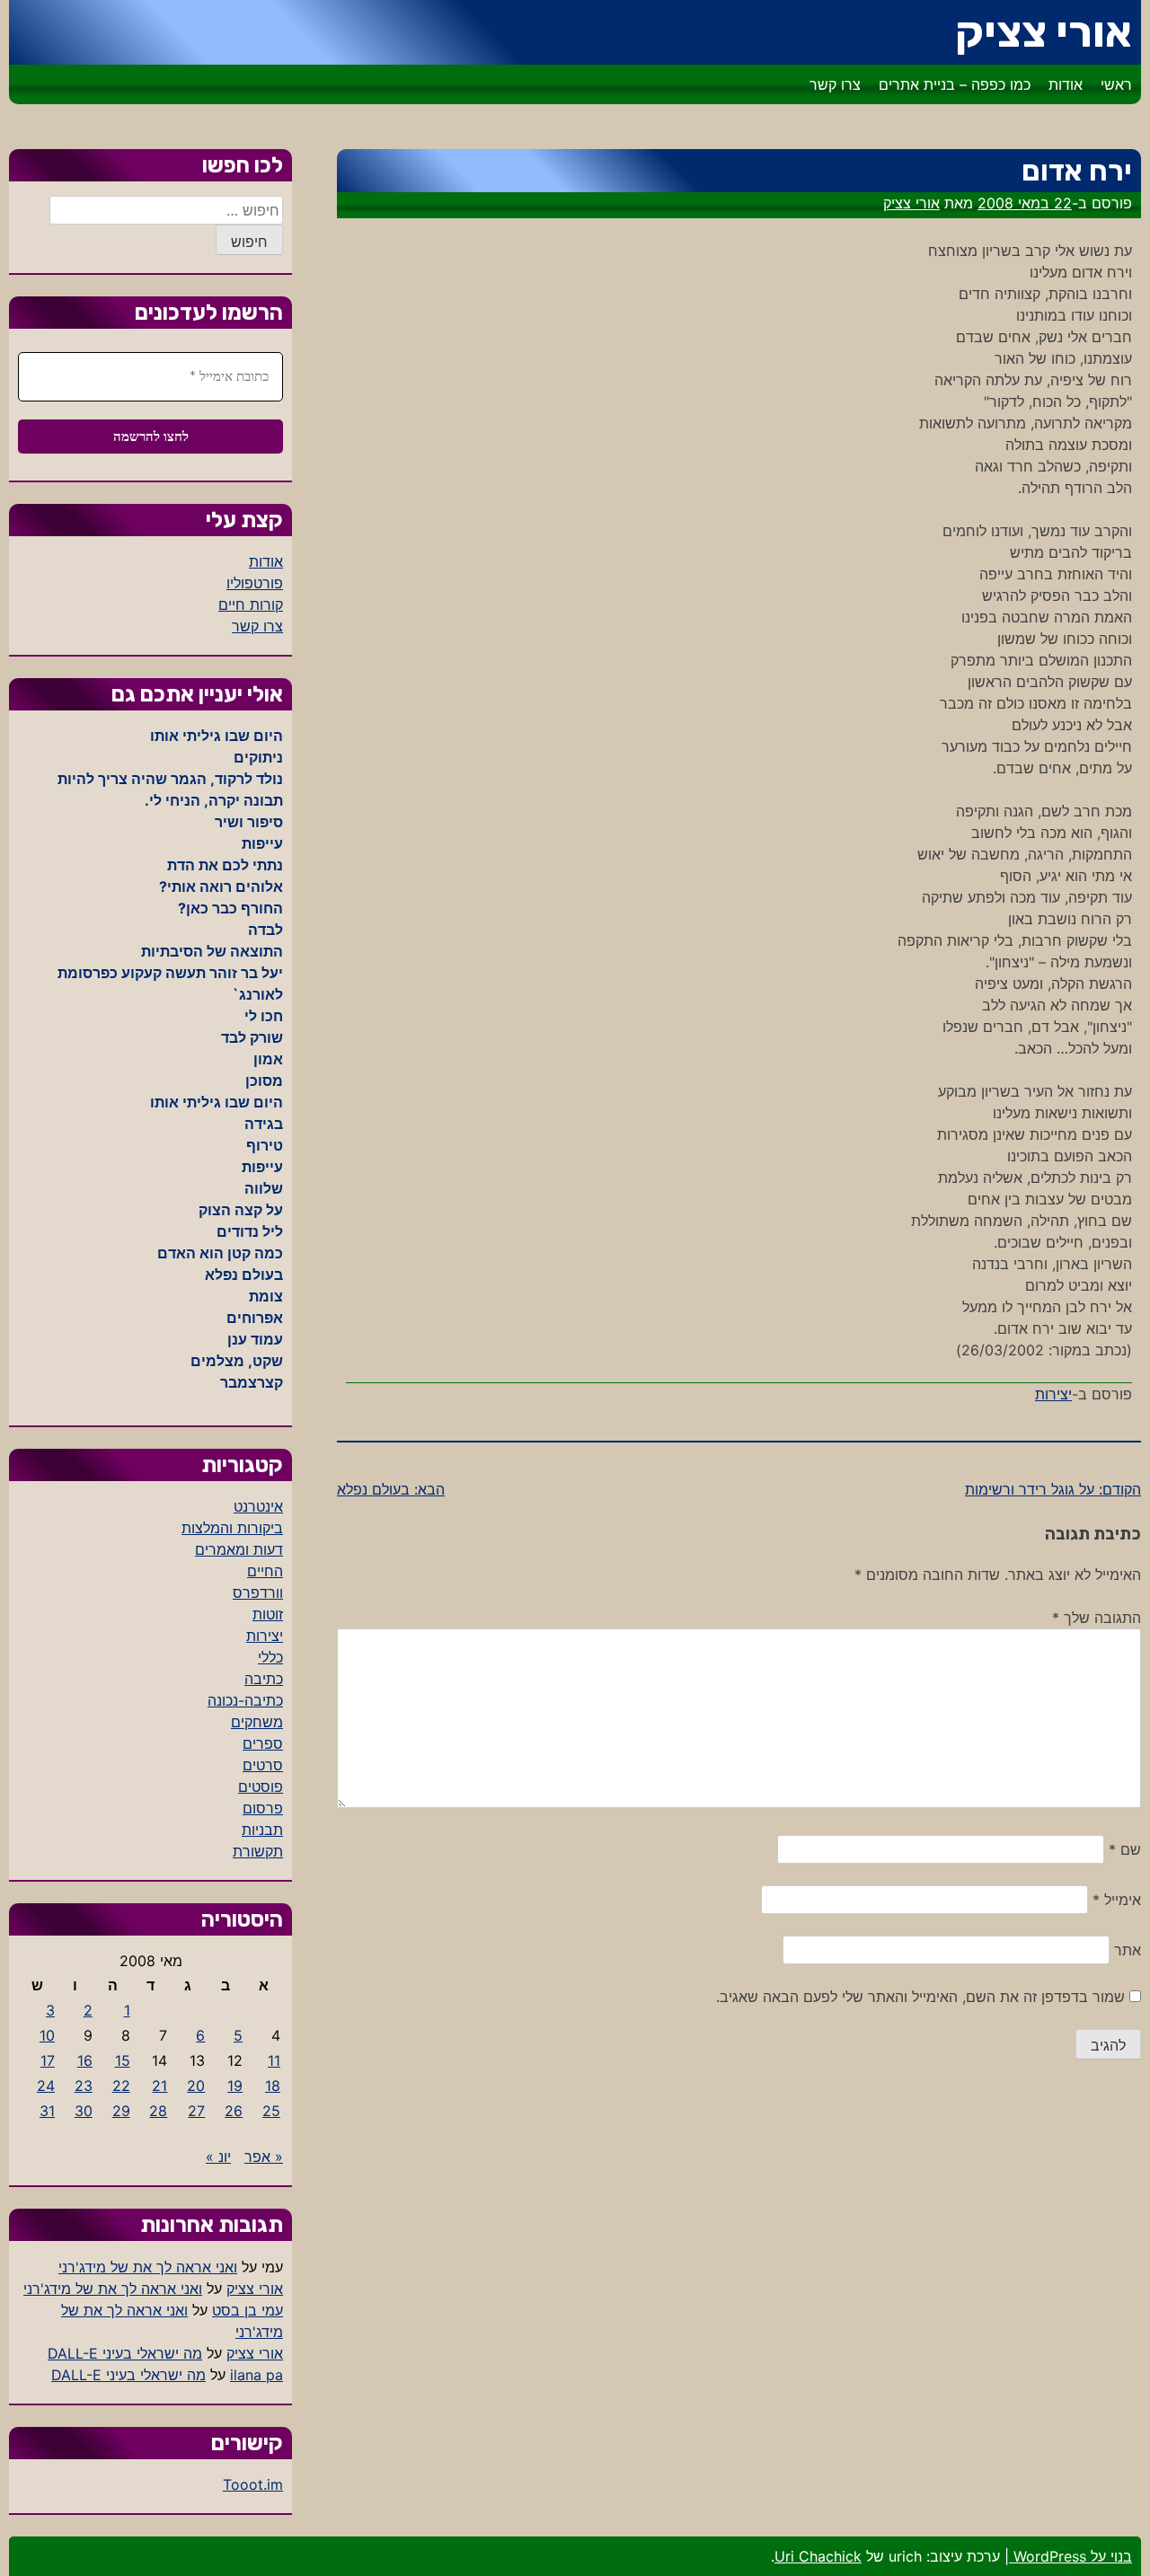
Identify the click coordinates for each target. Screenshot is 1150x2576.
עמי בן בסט (248, 2310)
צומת (266, 1296)
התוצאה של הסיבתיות (212, 951)
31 (47, 2111)
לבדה (265, 930)
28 (158, 2111)
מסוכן (264, 1081)
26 (234, 2111)
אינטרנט (258, 1506)
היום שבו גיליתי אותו (217, 736)
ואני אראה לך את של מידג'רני (148, 2267)
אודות (1066, 84)
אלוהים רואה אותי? (221, 887)
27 (196, 2111)
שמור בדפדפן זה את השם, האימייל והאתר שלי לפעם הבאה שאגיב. (920, 1997)
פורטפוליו (255, 583)
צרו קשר (835, 84)
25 (271, 2111)
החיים (265, 1571)
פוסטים (261, 1786)
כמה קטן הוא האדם (220, 1253)
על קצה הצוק (241, 1210)
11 (274, 2060)
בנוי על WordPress (1070, 2556)
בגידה (264, 1124)
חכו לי (264, 1016)
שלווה (264, 1188)
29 (121, 2111)
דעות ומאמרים (239, 1549)
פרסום (263, 1808)
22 (121, 2086)
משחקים (257, 1722)
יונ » (218, 2157)
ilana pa (257, 2375)
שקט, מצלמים (237, 1361)
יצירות (1053, 1394)
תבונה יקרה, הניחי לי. (214, 800)
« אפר (264, 2157)
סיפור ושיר (249, 822)
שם (1125, 1849)
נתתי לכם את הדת (225, 865)
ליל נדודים (250, 1231)
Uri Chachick (818, 2556)
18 (273, 2086)
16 (85, 2060)
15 (123, 2060)
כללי (270, 1657)
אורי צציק (1044, 32)
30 (84, 2111)
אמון (268, 1059)
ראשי (1116, 84)
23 (84, 2086)
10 (47, 2035)
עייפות (262, 843)
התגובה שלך (1097, 1618)
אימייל (1117, 1900)
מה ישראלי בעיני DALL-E (125, 2353)
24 (46, 2086)
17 (48, 2060)
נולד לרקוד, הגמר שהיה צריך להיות (170, 779)
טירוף (265, 1145)
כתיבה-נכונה (245, 1700)
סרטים (263, 1765)
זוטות (268, 1614)
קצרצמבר (252, 1382)
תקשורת (258, 1851)
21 (159, 2086)
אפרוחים (255, 1318)
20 (196, 2086)
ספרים (263, 1743)
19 (235, 2086)
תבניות (262, 1830)
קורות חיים (251, 604)
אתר (1128, 1950)
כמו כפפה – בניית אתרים (955, 84)
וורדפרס (258, 1592)
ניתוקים (258, 757)
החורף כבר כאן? (230, 908)
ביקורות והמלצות (232, 1528)
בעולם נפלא (244, 1275)
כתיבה (264, 1679)
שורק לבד (252, 1037)
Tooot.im (253, 2484)
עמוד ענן (255, 1339)
